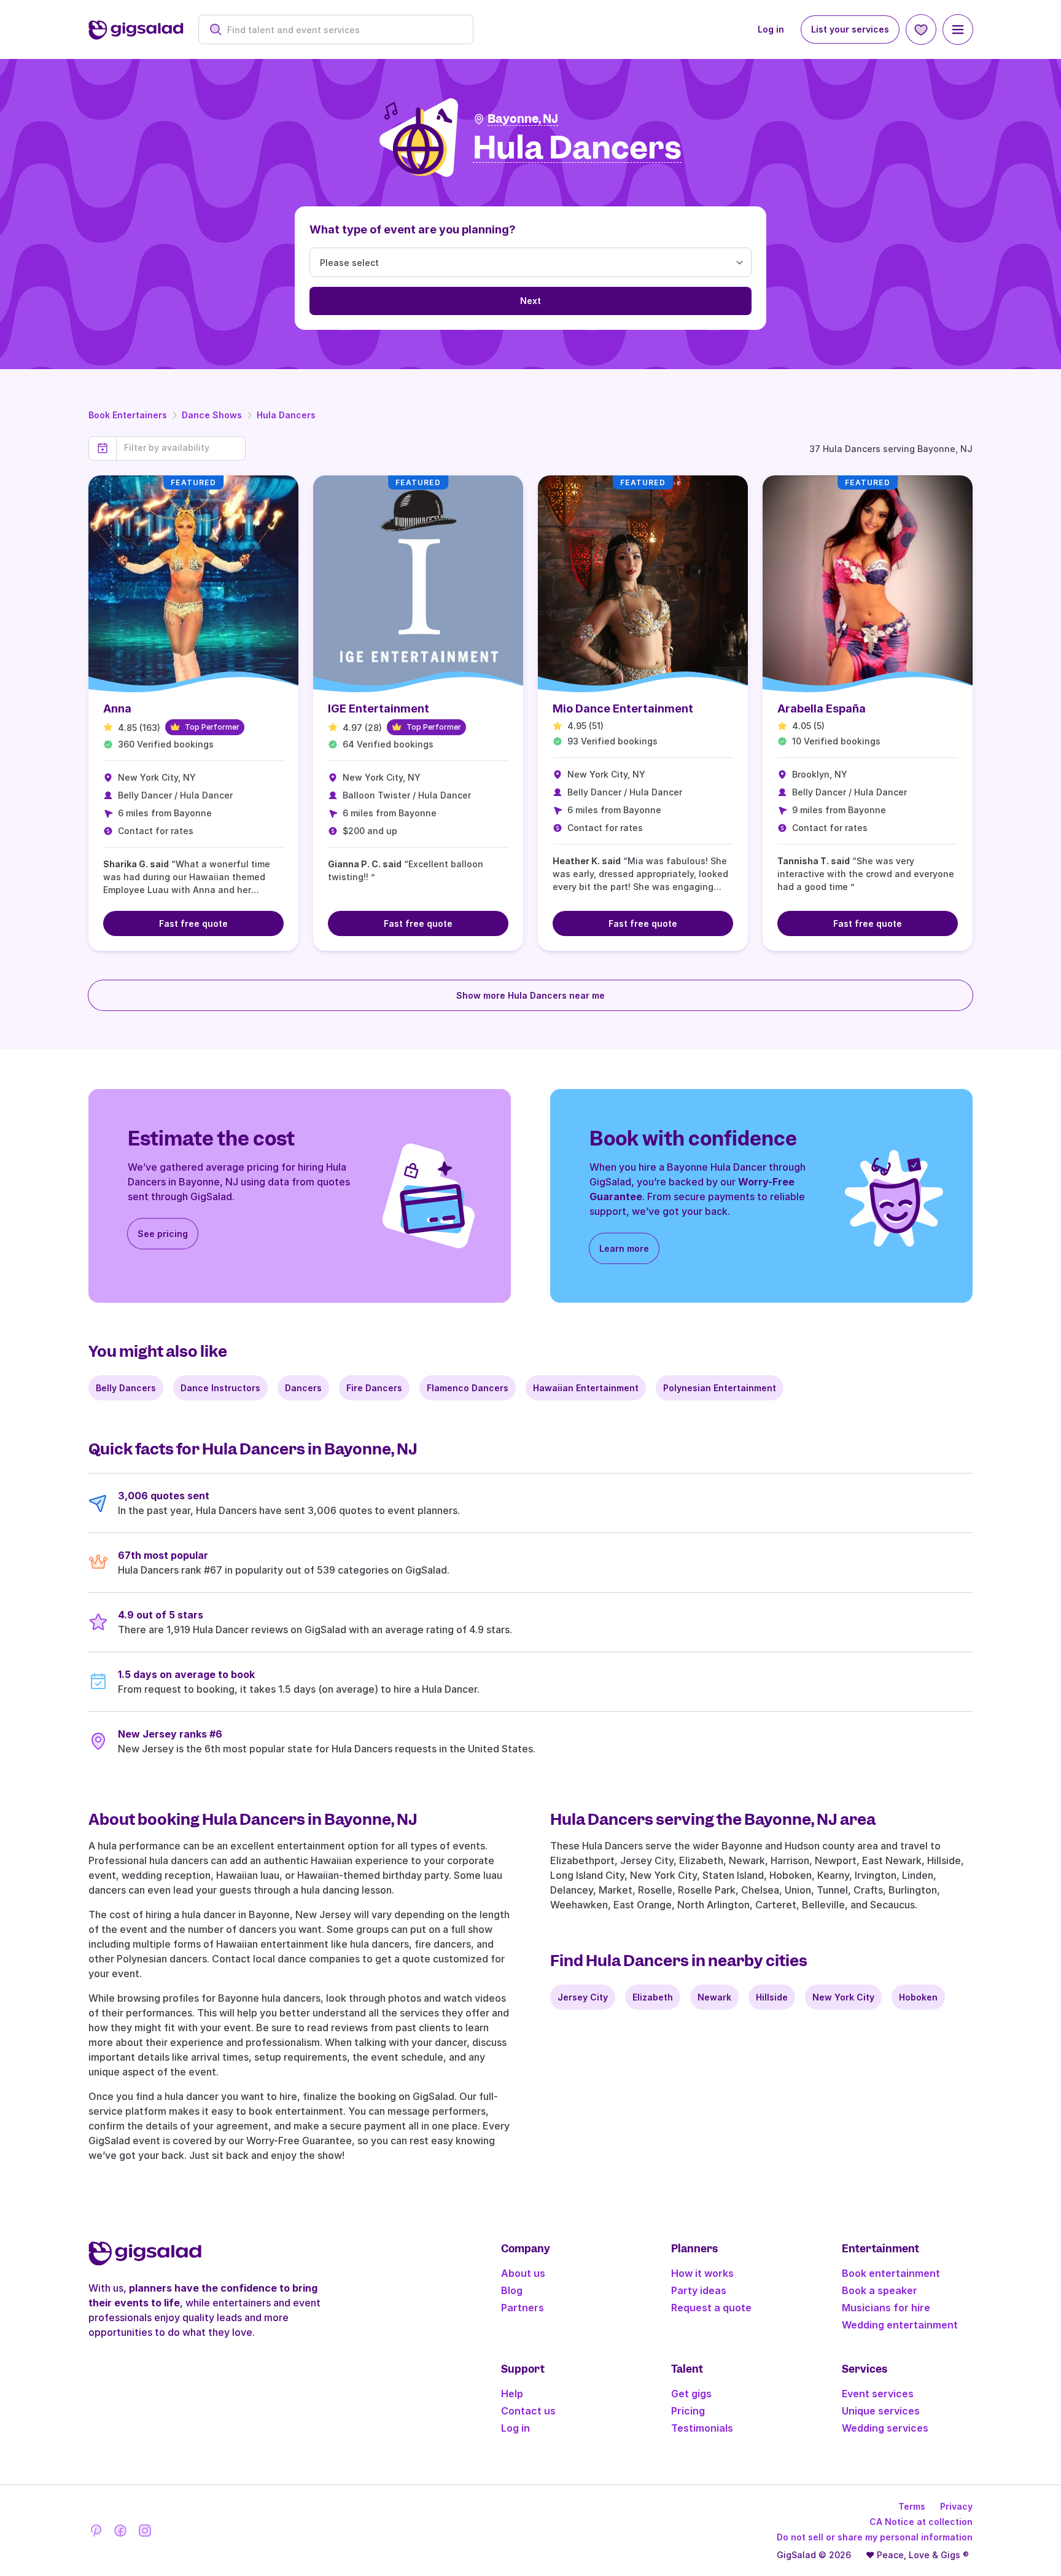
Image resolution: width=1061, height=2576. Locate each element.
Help (512, 2394)
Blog (512, 2290)
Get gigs (691, 2394)
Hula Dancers (286, 415)
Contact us (528, 2411)
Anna (117, 708)
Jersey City (583, 1997)
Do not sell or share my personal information (875, 2537)
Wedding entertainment (900, 2325)
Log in (771, 29)
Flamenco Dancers (468, 1388)
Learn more (624, 1248)
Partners (523, 2308)
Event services (878, 2394)
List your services (850, 29)
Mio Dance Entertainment (623, 708)
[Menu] (958, 29)
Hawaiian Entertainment (586, 1388)
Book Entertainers (128, 415)
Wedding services (885, 2428)
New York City (843, 1997)
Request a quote (711, 2308)
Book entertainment (891, 2273)
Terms (912, 2506)
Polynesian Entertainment (720, 1388)
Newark (714, 1997)
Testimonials (702, 2428)
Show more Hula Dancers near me (530, 995)
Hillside (772, 1997)
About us (523, 2273)
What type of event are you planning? (413, 229)
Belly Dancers (126, 1388)
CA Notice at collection (921, 2522)
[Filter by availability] (181, 448)
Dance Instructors (220, 1388)
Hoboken (918, 1997)
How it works (702, 2273)
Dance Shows (212, 415)
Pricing (688, 2411)
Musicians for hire (886, 2308)
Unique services (881, 2411)
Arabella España (822, 708)
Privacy (956, 2506)
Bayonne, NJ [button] (523, 119)
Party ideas (699, 2290)
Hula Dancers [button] (577, 148)
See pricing (163, 1234)
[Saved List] (921, 29)
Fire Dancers (374, 1388)
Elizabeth (653, 1997)
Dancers (303, 1388)
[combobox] (342, 30)
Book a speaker (880, 2290)
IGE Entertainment (379, 708)
